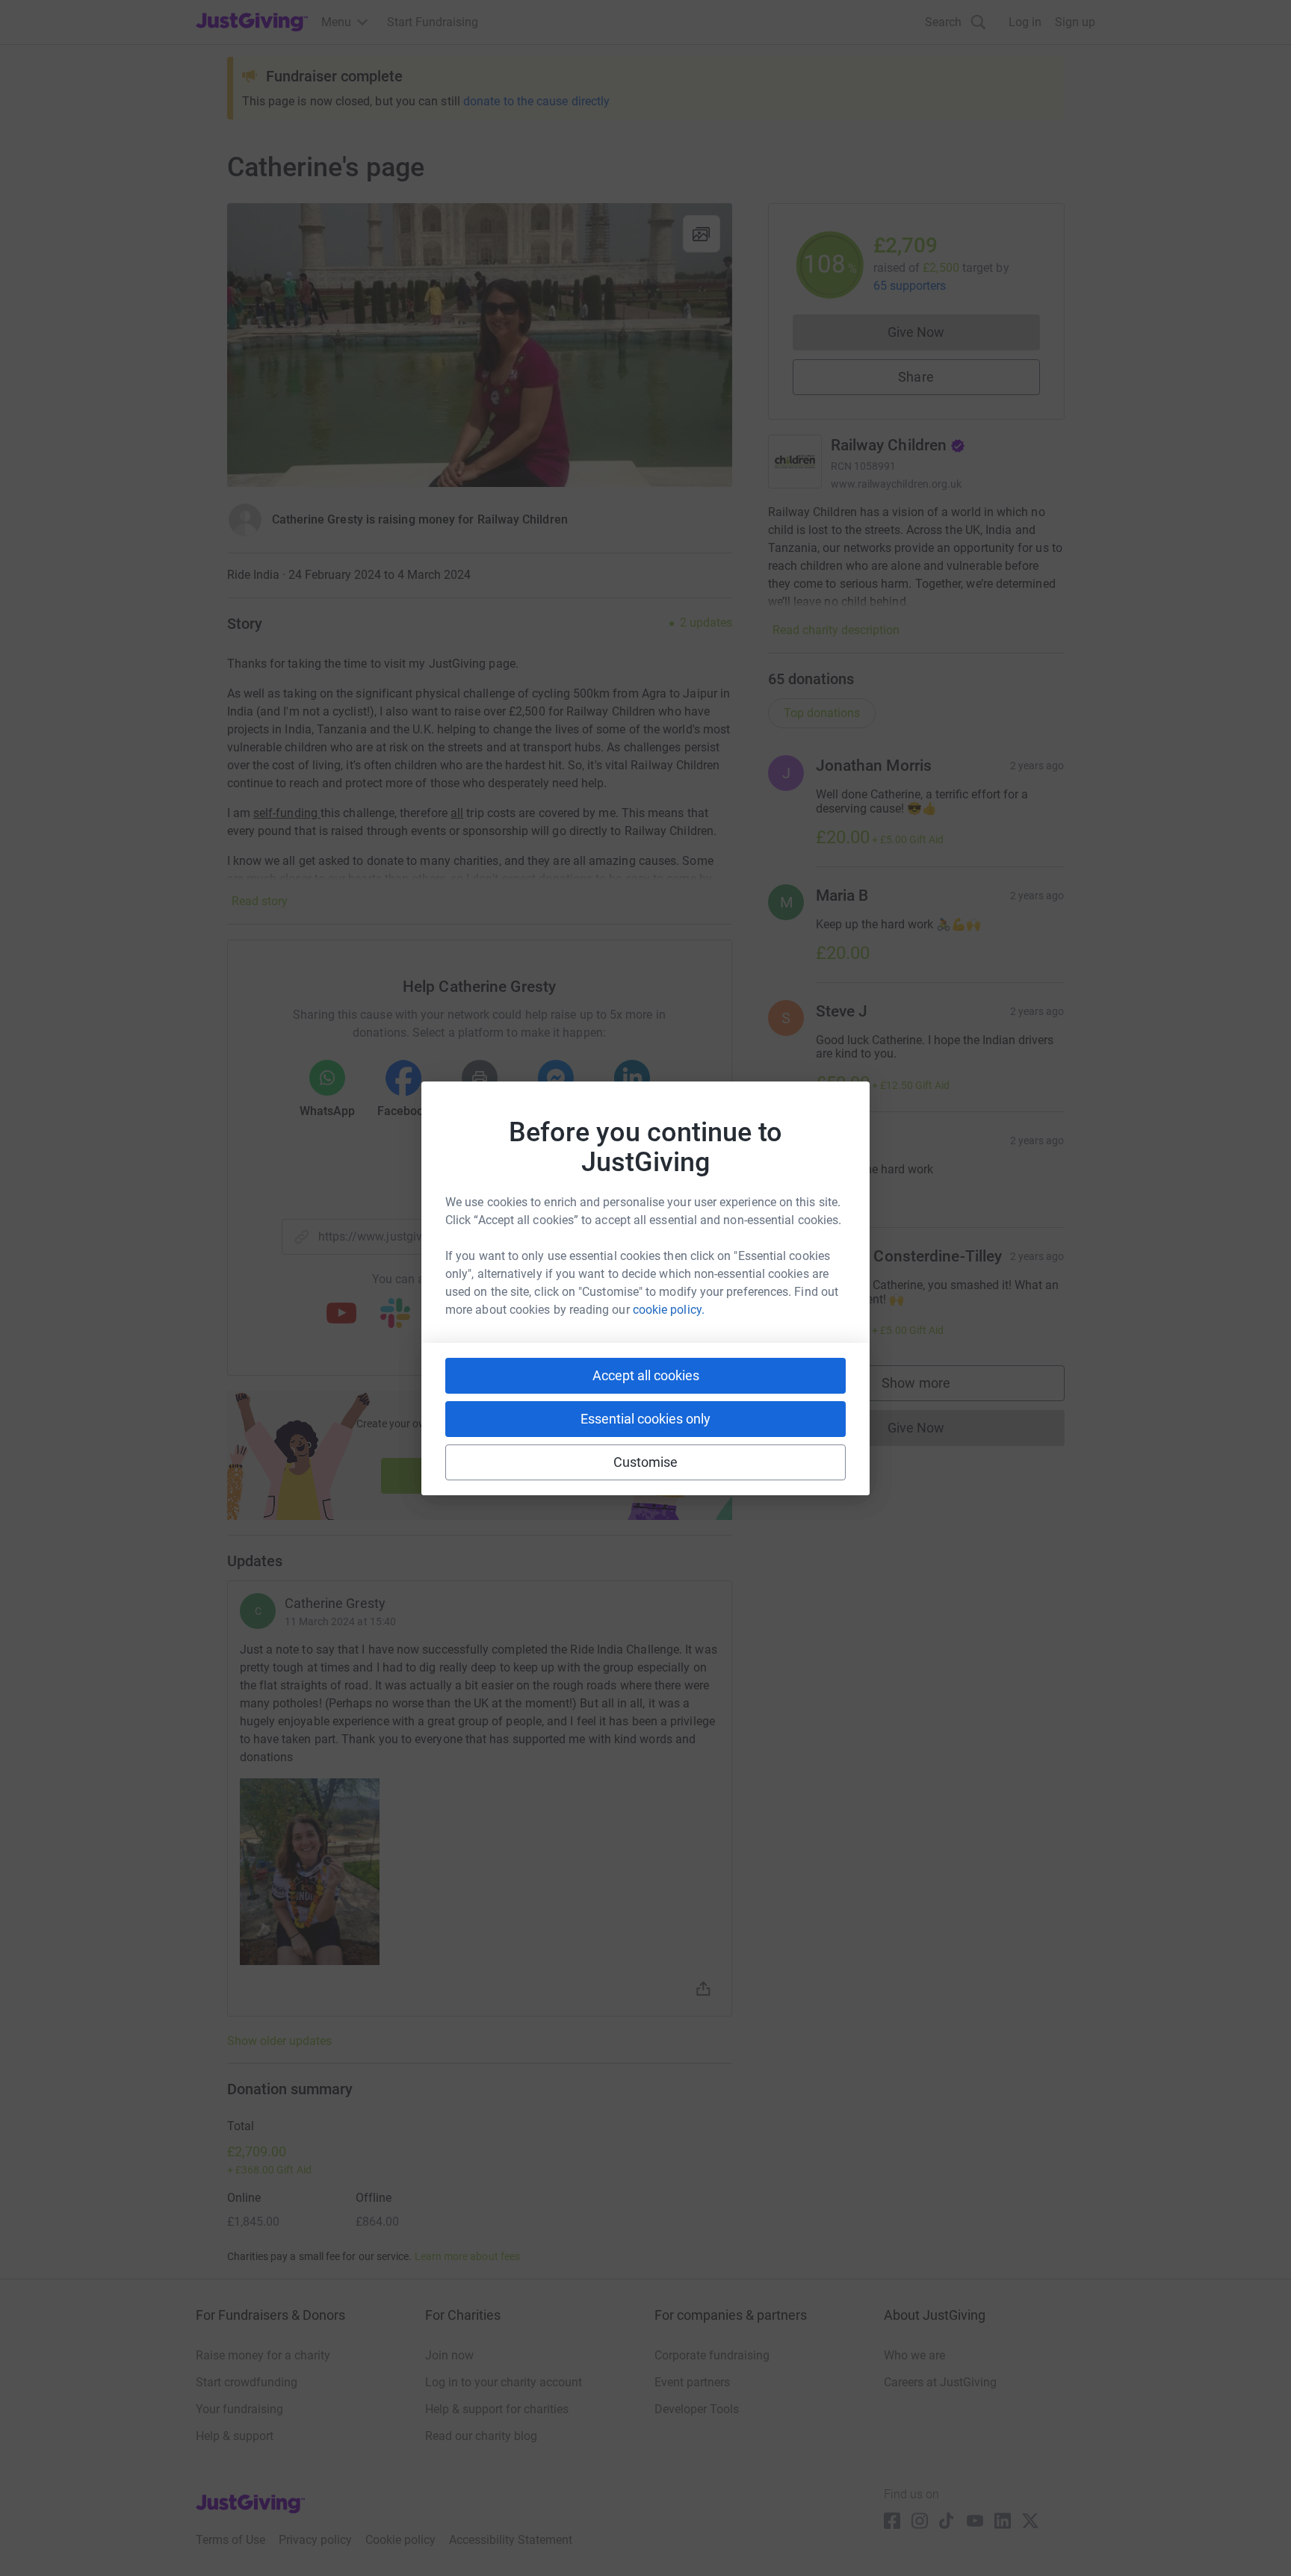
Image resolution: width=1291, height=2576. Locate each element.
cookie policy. (669, 1310)
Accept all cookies (646, 1375)
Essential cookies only (645, 1419)
